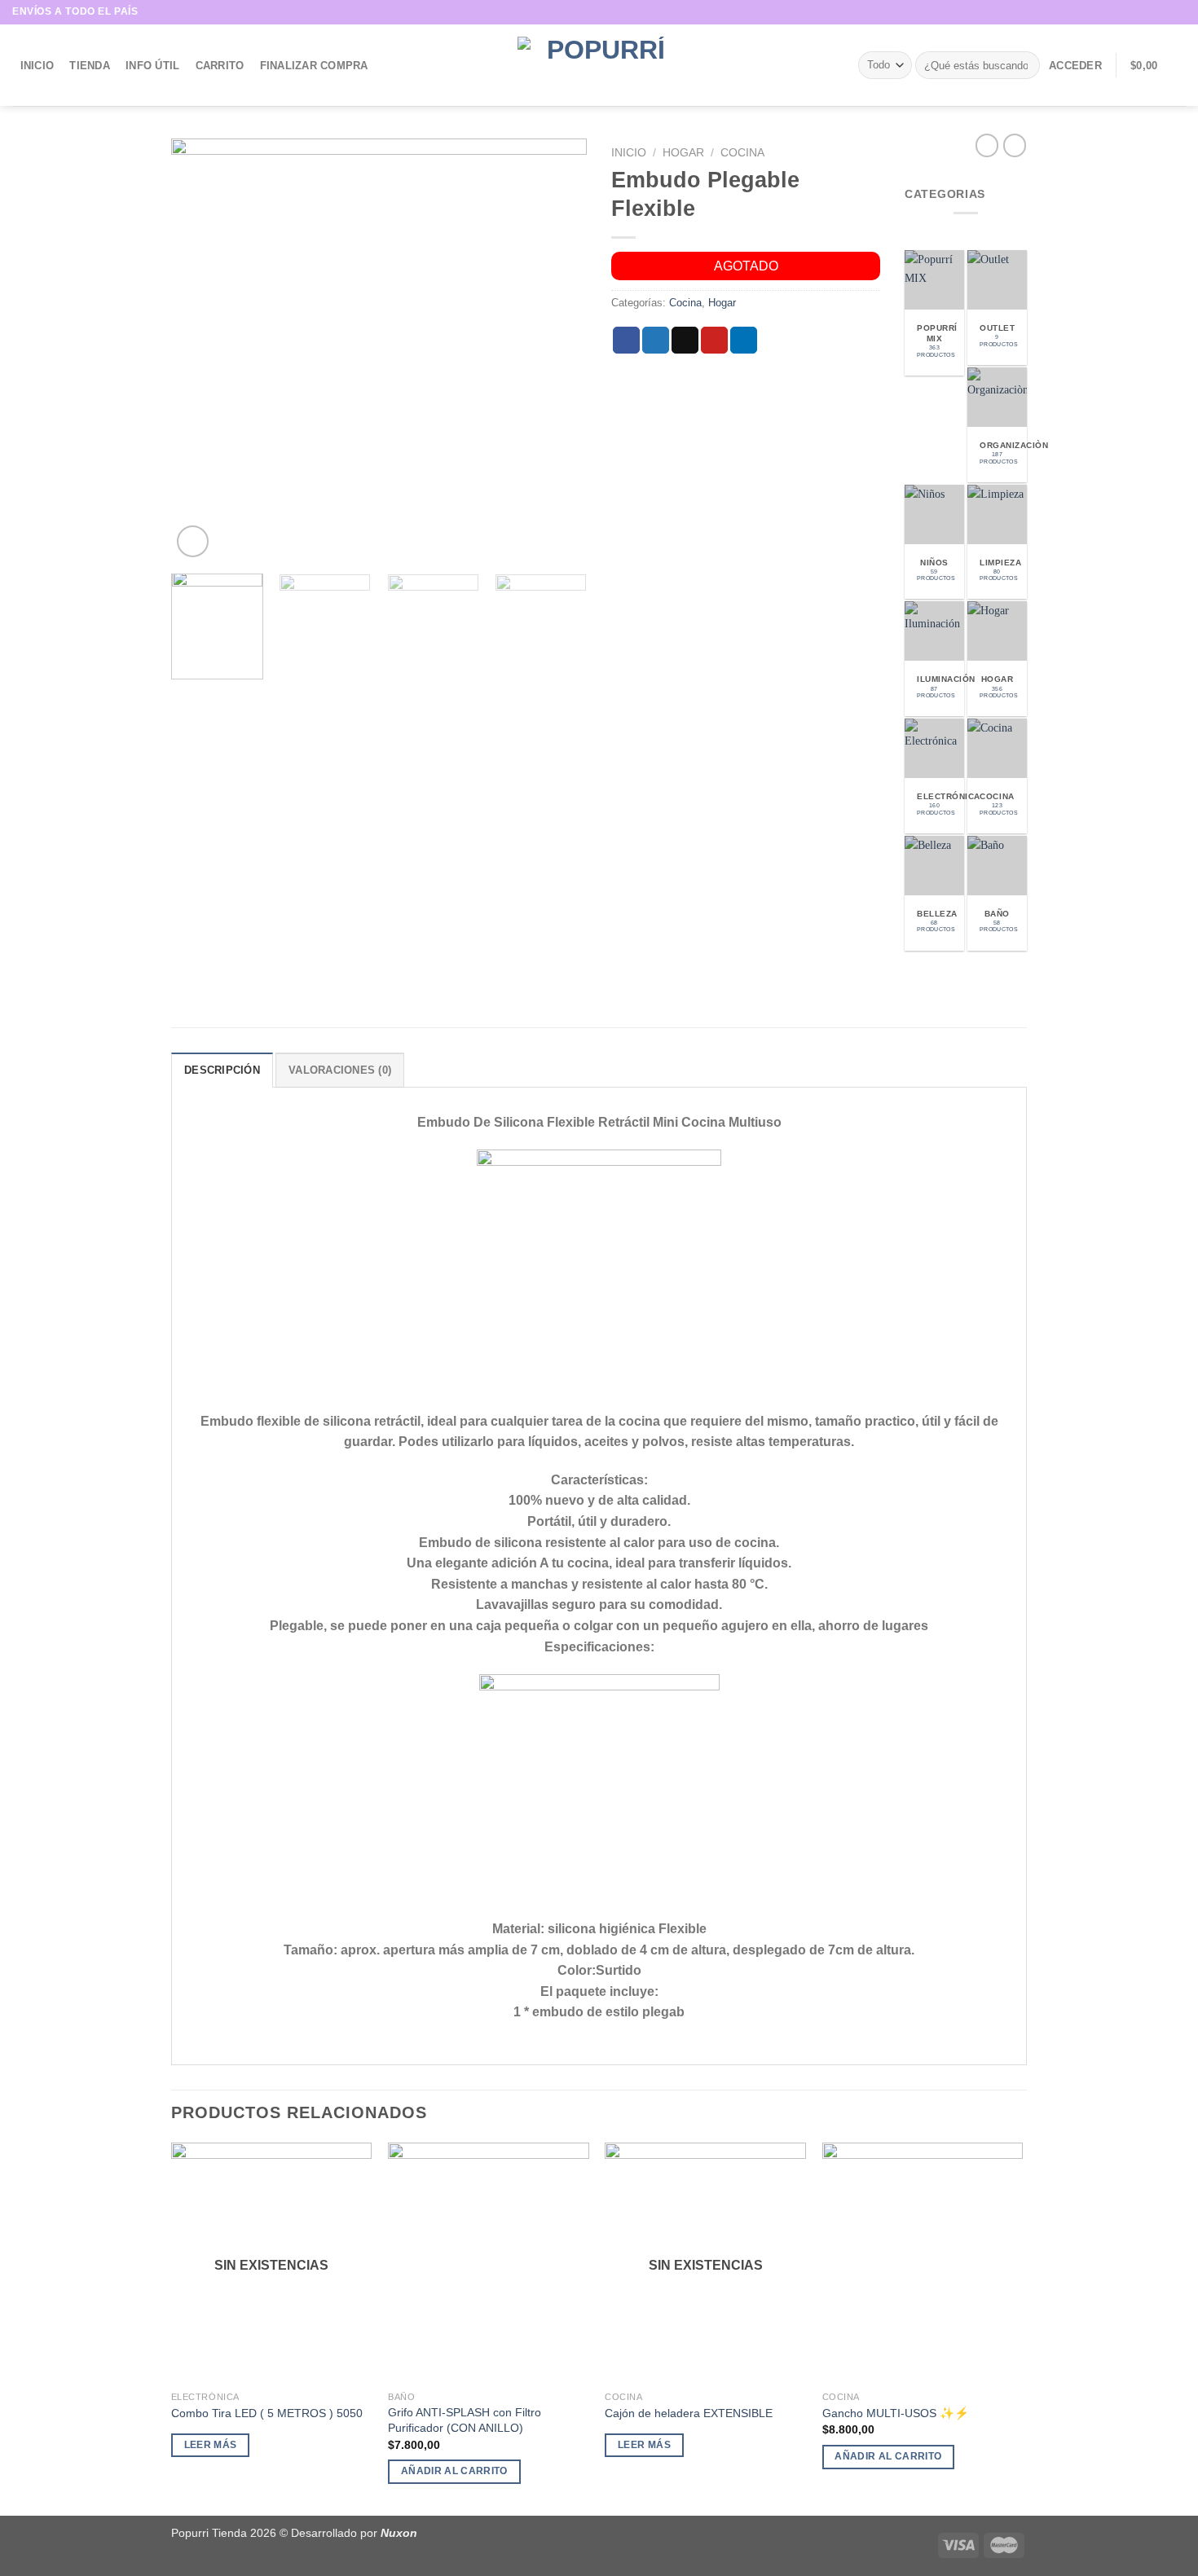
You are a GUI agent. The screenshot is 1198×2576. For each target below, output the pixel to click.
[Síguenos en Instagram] (1162, 12)
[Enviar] (1025, 65)
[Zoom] (193, 541)
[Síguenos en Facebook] (1147, 12)
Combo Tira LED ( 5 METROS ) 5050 (267, 2413)
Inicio (37, 66)
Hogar (683, 153)
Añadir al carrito (454, 2471)
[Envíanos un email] (1178, 12)
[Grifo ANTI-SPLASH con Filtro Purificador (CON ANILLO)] (489, 2263)
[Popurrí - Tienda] (599, 65)
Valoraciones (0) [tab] (340, 1070)
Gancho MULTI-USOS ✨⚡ (896, 2413)
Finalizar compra (314, 66)
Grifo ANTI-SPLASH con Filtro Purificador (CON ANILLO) (465, 2420)
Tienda (90, 66)
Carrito (220, 66)
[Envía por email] (685, 341)
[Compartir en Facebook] (626, 341)
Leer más (211, 2445)
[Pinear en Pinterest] (714, 341)
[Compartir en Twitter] (656, 341)
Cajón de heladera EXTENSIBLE (689, 2413)
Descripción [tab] (222, 1070)
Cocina (742, 153)
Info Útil (152, 66)
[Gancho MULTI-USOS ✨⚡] (923, 2263)
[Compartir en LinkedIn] (744, 341)
